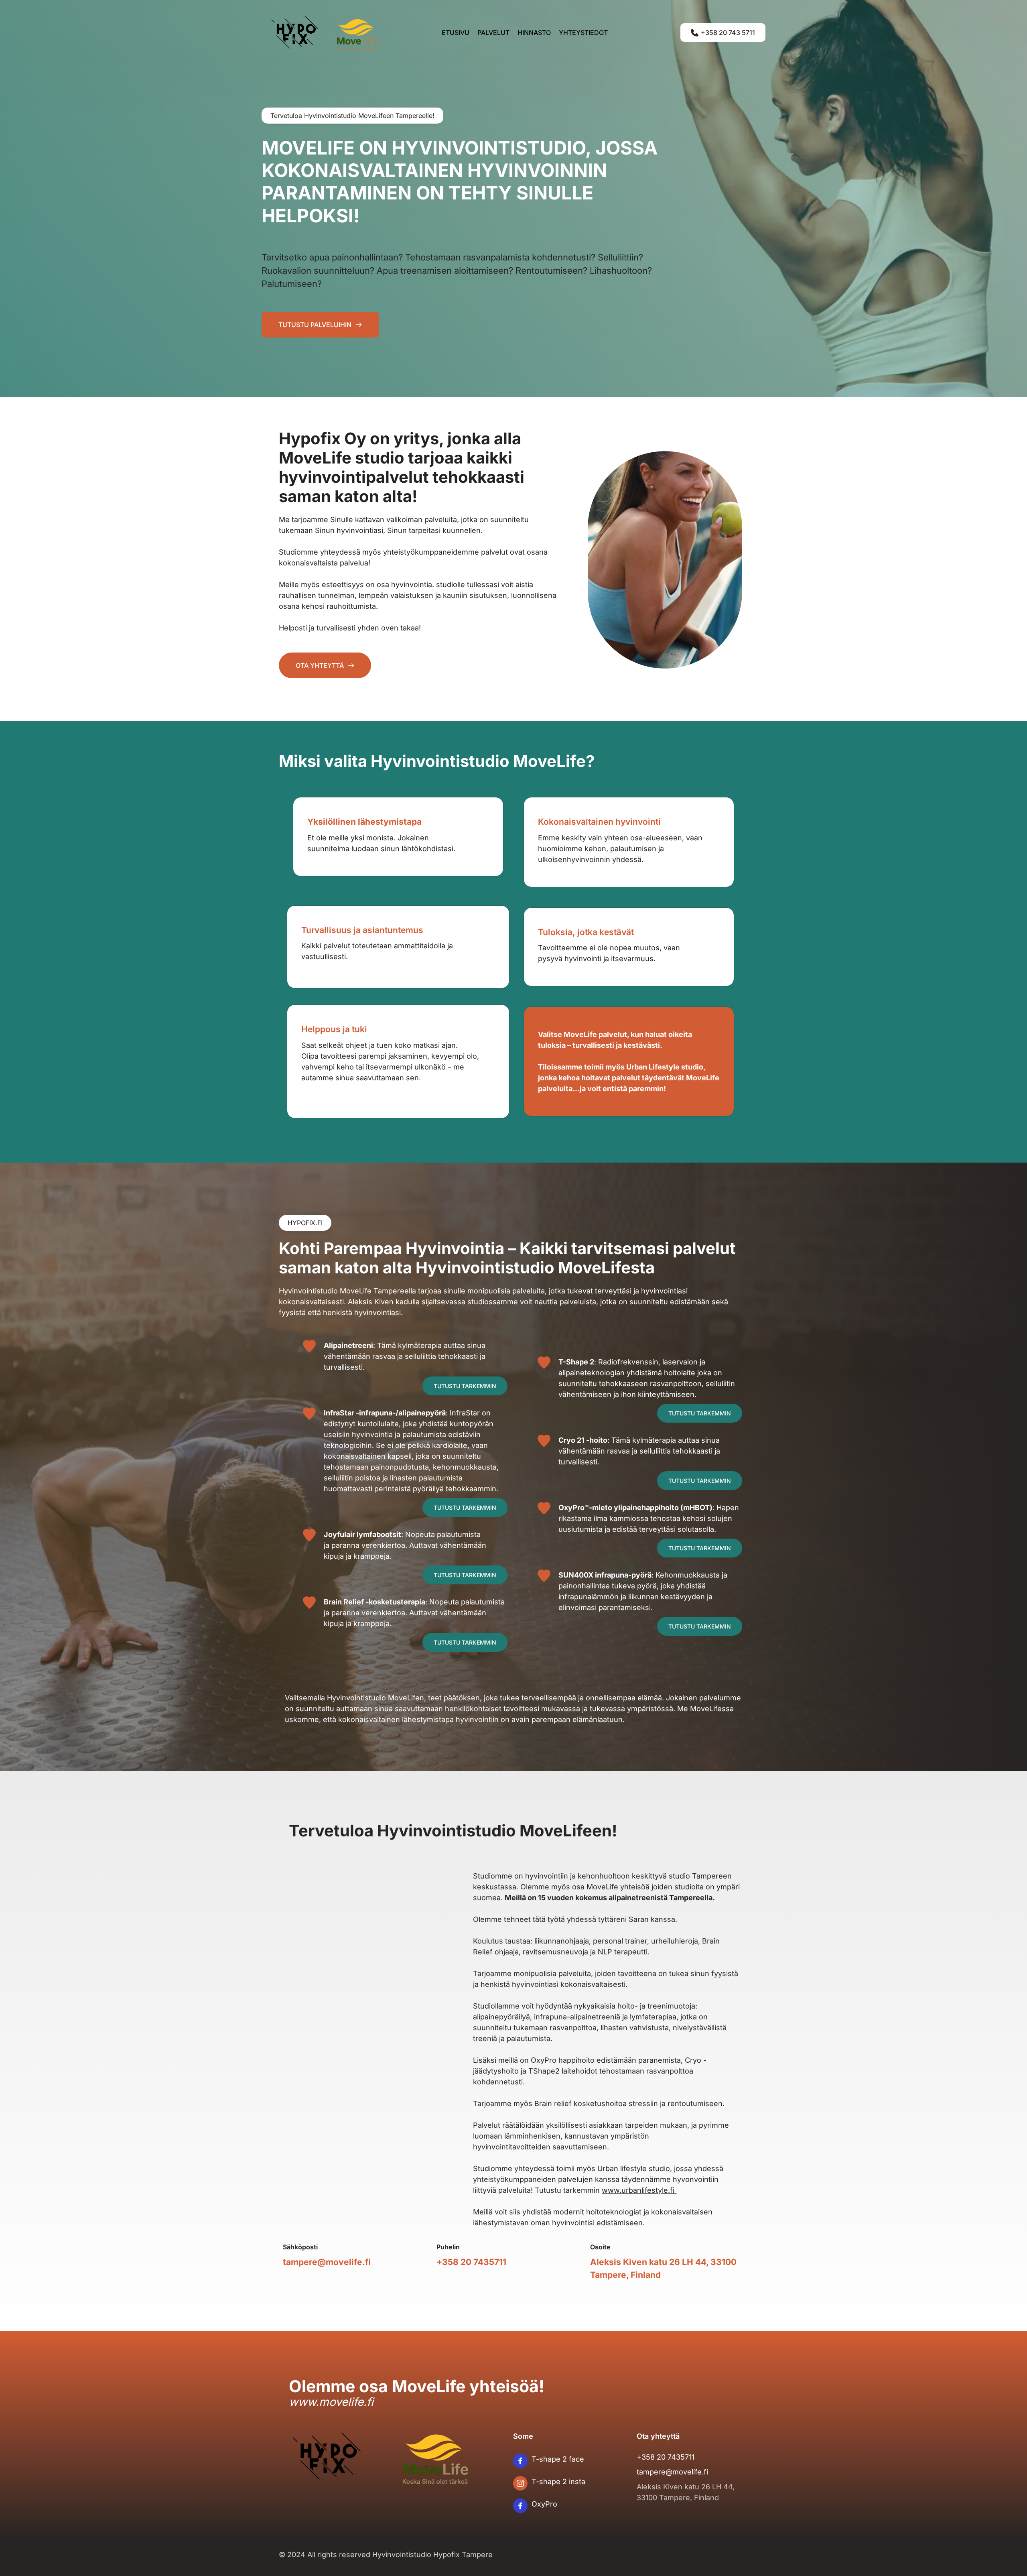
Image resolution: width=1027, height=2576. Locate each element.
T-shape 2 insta (558, 2481)
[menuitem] (456, 33)
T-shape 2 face (558, 2459)
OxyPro (544, 2504)
